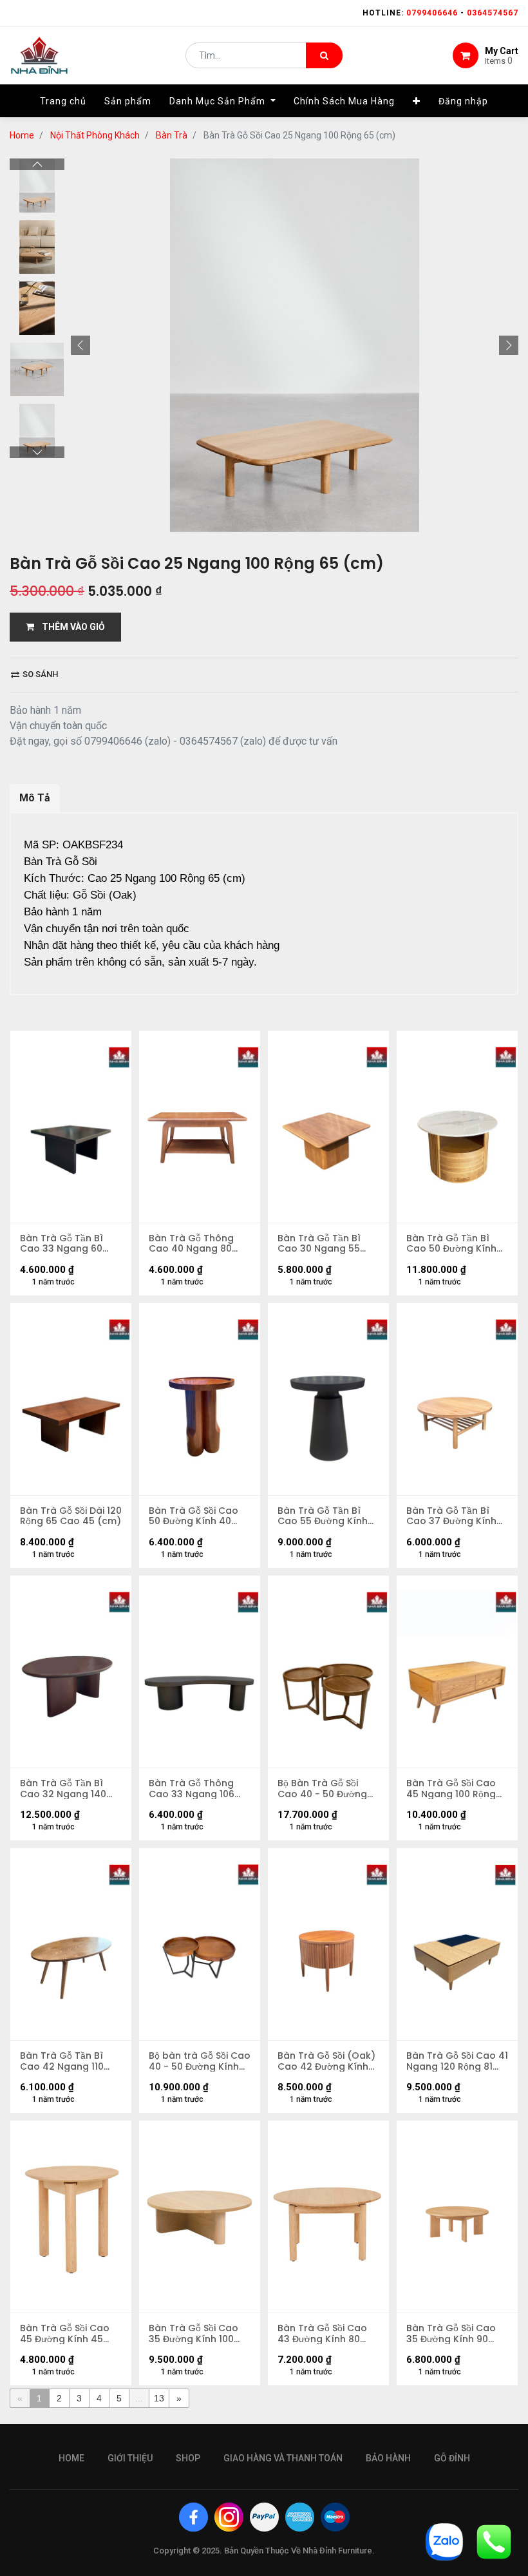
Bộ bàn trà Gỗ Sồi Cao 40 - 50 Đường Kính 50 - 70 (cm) (200, 2061)
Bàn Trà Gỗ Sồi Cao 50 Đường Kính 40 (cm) (193, 1516)
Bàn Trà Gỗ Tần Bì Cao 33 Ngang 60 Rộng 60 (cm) (61, 1244)
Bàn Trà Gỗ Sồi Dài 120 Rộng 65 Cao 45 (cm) (71, 1516)
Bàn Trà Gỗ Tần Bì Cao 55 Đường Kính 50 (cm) (323, 1516)
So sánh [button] (39, 674)
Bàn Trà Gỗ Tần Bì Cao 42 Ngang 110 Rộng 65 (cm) (62, 2061)
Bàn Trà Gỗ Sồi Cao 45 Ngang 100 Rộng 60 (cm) (451, 1789)
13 (159, 2398)
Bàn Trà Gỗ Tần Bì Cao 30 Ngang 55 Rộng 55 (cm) (319, 1244)
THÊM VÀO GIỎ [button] (70, 627)
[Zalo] (444, 2541)
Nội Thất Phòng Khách (95, 135)
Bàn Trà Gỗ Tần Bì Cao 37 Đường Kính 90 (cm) (451, 1516)
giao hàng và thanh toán (283, 2458)
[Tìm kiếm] (324, 55)
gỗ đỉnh (452, 2458)
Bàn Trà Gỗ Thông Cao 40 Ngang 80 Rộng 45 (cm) (191, 1244)
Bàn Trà (172, 135)
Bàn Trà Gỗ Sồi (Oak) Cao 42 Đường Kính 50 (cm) (326, 2061)
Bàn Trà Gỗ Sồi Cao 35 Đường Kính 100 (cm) (193, 2334)
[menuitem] (63, 101)
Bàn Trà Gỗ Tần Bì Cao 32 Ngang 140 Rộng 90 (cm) (63, 1789)
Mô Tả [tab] (35, 798)
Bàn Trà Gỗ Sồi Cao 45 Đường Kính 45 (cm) (65, 2334)
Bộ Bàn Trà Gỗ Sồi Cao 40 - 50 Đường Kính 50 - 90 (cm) (322, 1789)
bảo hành (388, 2458)
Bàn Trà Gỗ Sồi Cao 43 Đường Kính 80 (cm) (322, 2334)
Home (22, 135)
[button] (417, 101)
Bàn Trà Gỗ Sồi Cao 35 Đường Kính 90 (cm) (451, 2334)
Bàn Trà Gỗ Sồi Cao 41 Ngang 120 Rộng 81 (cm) (457, 2061)
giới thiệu (130, 2458)
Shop (188, 2458)
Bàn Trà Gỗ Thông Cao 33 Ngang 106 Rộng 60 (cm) (192, 1789)
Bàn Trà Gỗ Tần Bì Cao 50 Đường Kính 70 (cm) (451, 1244)
